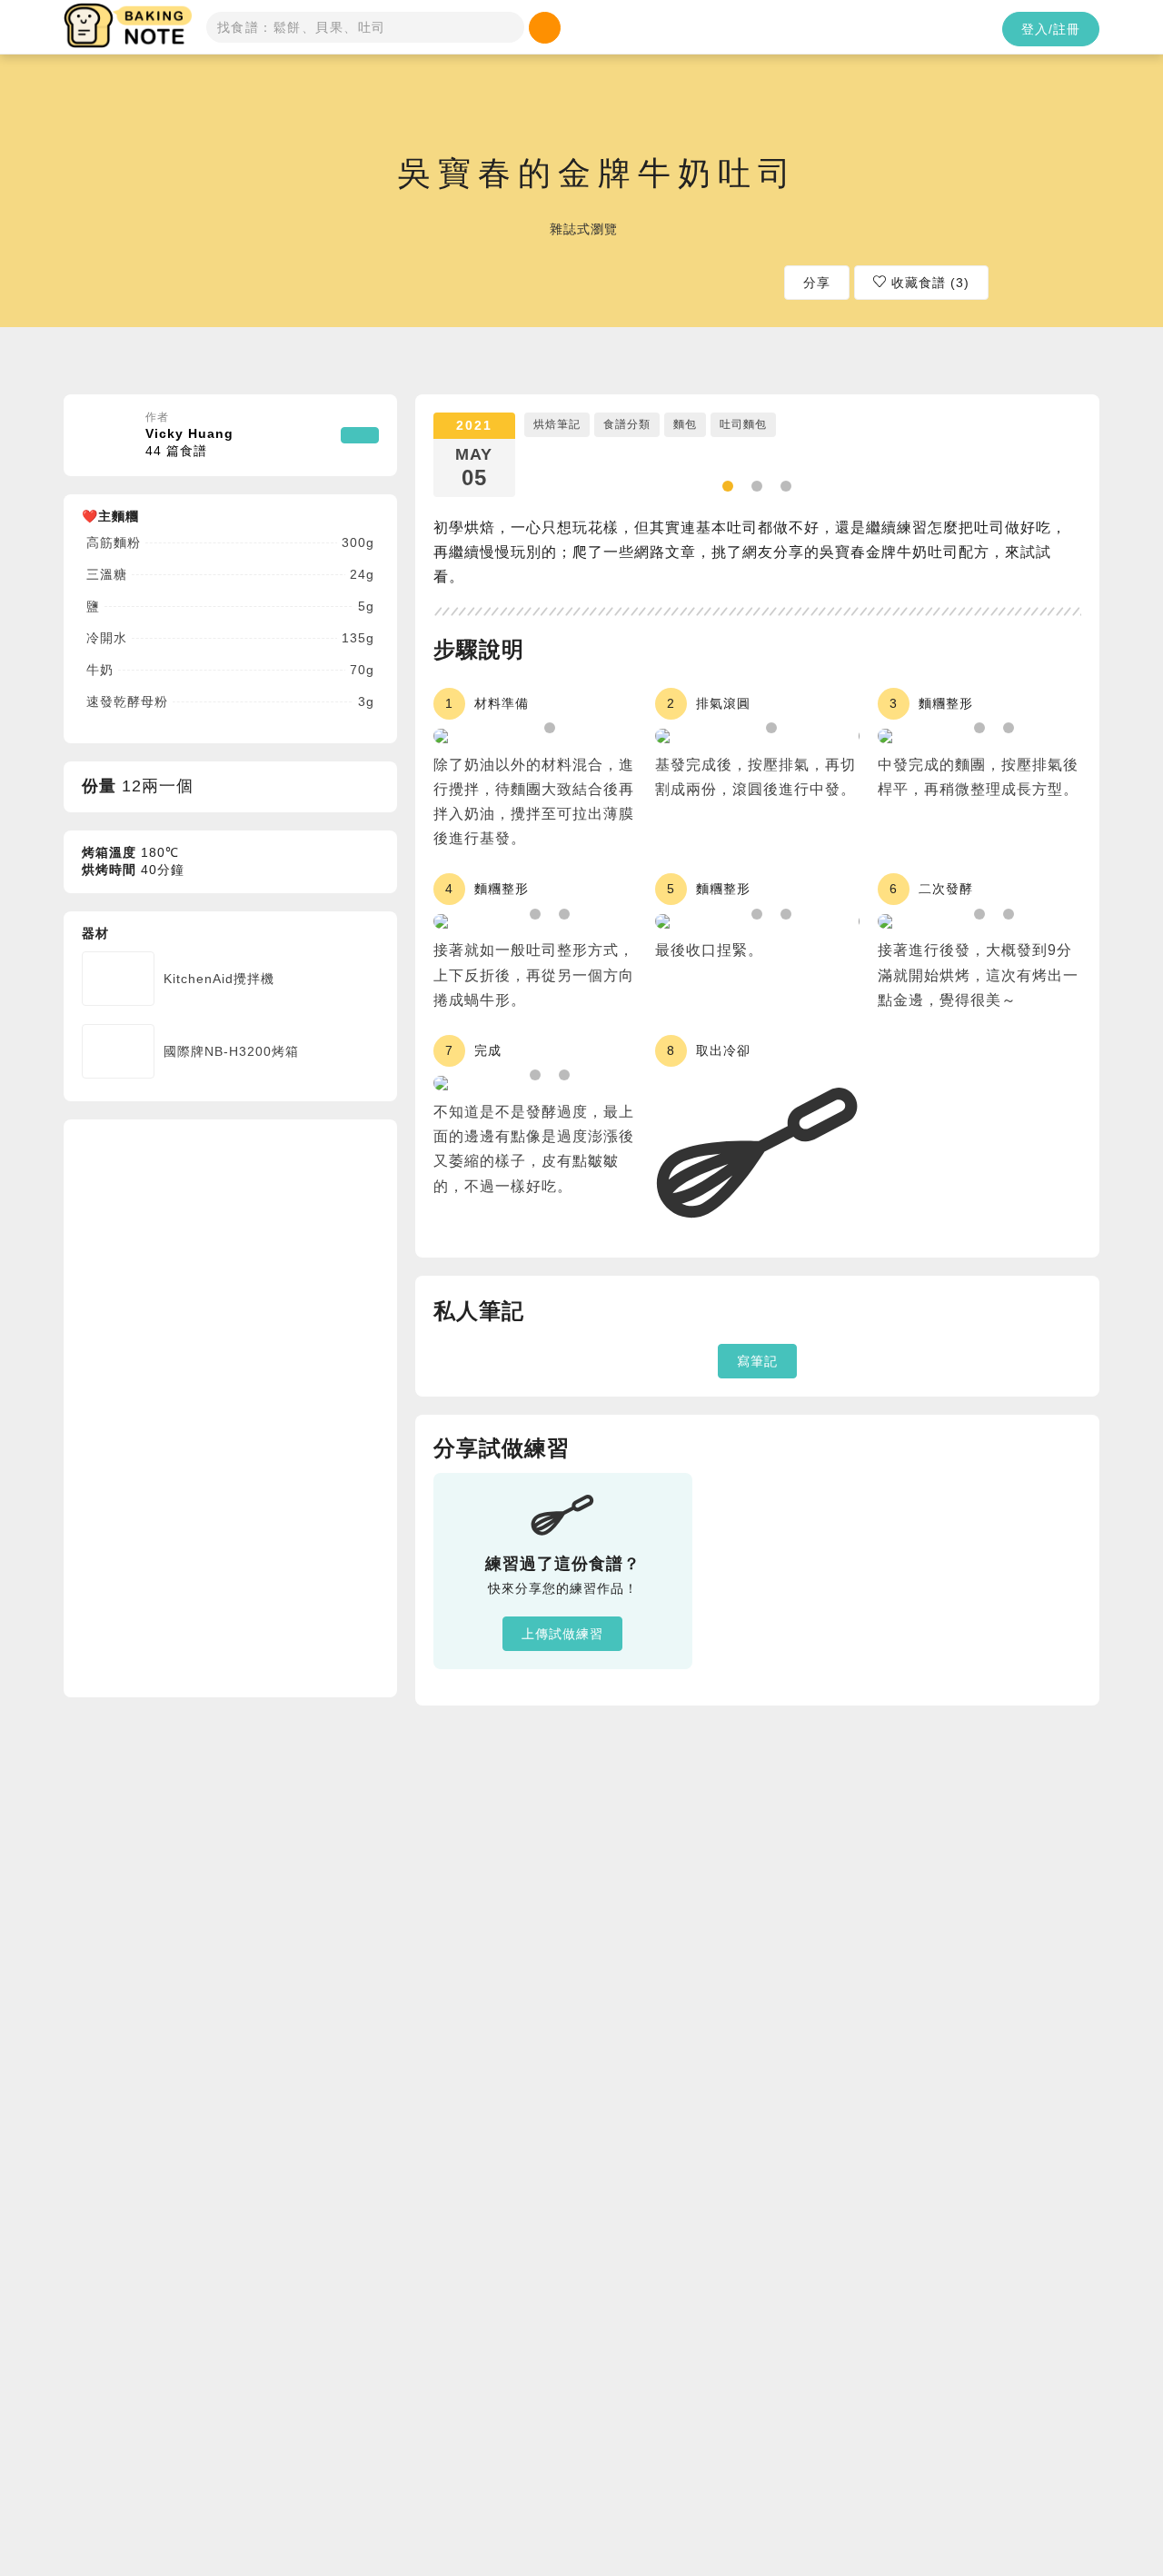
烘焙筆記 (557, 424)
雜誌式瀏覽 (584, 228)
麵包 (685, 424)
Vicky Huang (189, 443)
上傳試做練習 (562, 1634)
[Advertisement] (218, 1406)
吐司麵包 (743, 424)
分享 (817, 283)
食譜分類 (627, 424)
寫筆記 (757, 1361)
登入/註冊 (1051, 29)
